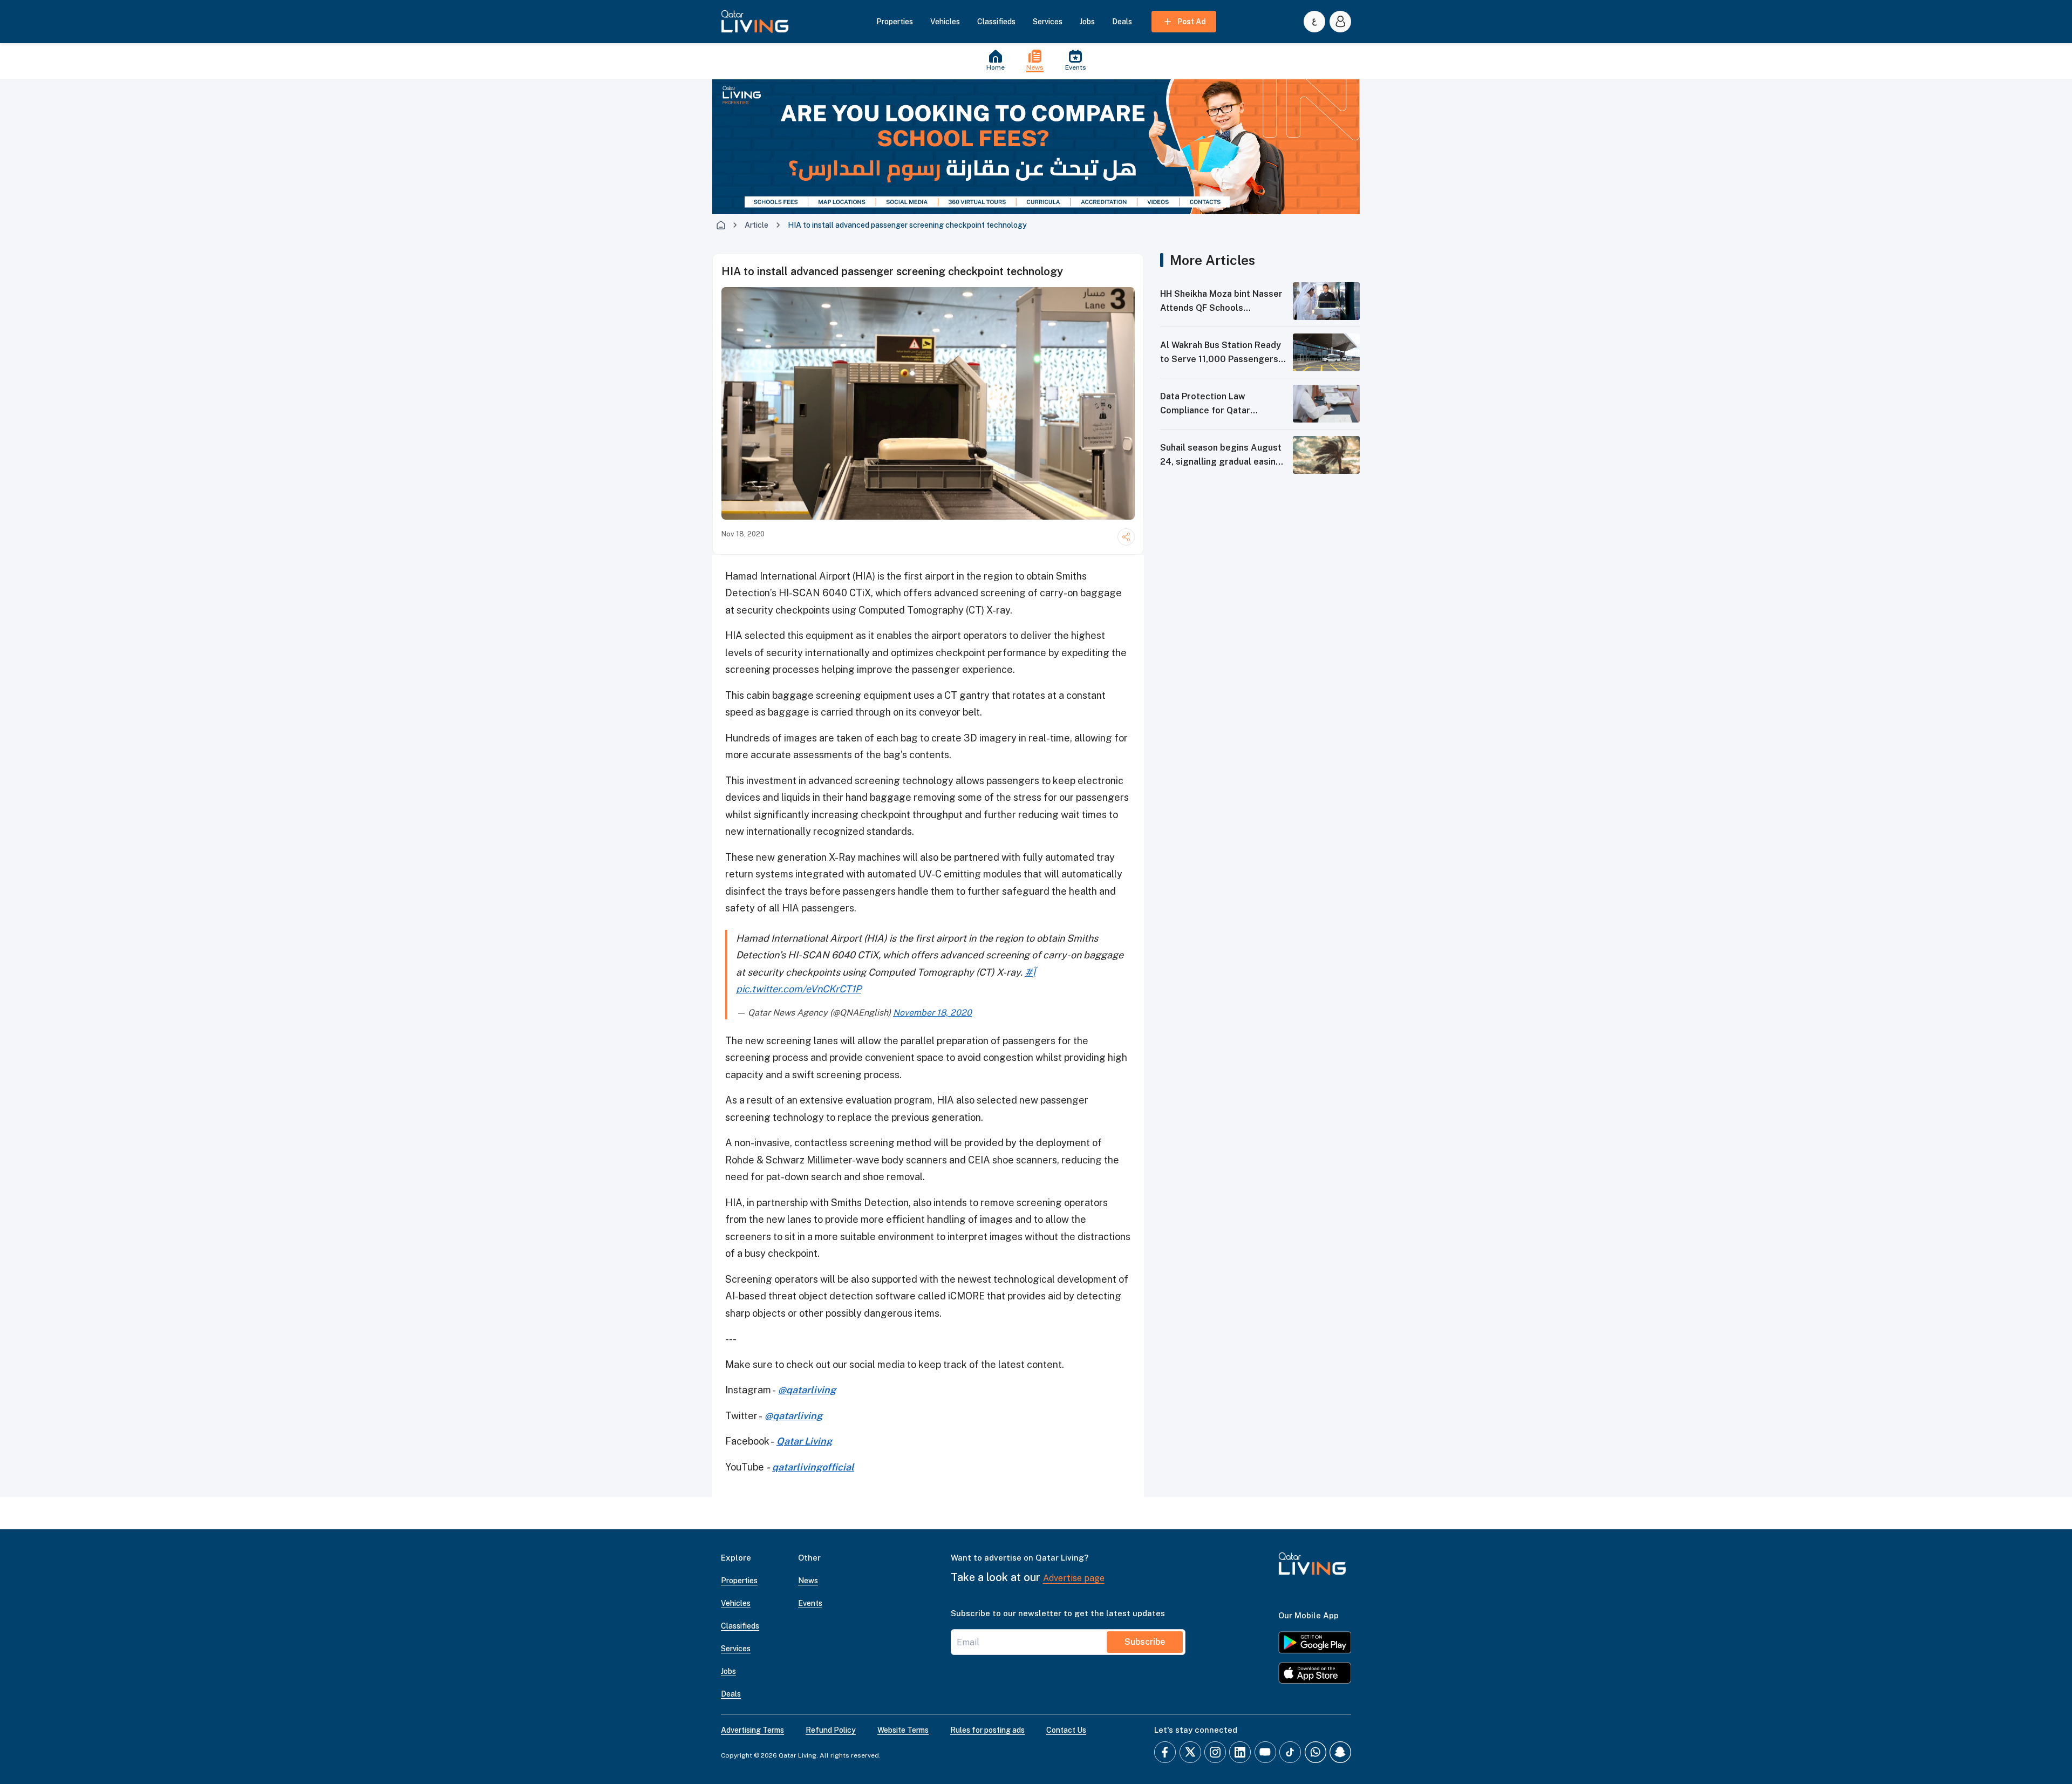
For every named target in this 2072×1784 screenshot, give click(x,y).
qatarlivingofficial (813, 1467)
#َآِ (1030, 972)
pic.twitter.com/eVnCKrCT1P (799, 989)
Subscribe (1145, 1642)
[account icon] (1340, 22)
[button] (755, 22)
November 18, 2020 (932, 1013)
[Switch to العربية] (1314, 22)
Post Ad (1192, 22)
